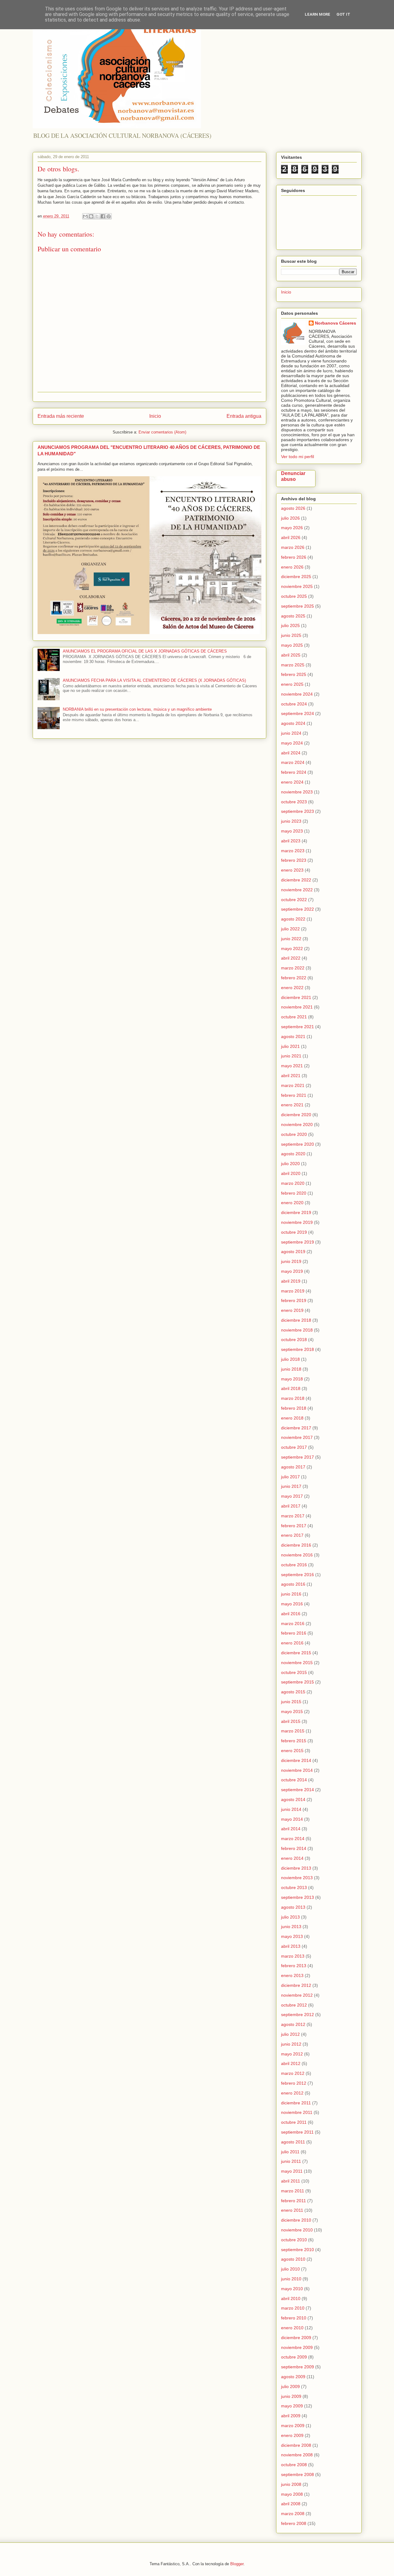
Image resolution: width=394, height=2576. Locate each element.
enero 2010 (292, 2328)
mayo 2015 (292, 1711)
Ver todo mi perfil (298, 457)
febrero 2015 (294, 1741)
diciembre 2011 (296, 2103)
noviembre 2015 (297, 1663)
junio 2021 (291, 1056)
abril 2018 (291, 1388)
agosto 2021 (293, 1036)
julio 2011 (290, 2152)
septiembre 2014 (298, 1790)
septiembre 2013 (298, 1897)
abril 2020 (291, 1173)
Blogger (237, 2564)
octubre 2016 (294, 1565)
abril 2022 (291, 958)
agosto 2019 (293, 1252)
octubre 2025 (294, 596)
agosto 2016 (293, 1584)
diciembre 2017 (296, 1428)
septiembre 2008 (298, 2474)
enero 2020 (292, 1203)
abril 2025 (291, 655)
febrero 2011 (293, 2201)
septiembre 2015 (298, 1682)
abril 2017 (291, 1506)
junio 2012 (291, 2044)
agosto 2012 (293, 2024)
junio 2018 (291, 1369)
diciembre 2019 (296, 1212)
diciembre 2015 (296, 1653)
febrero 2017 (294, 1526)
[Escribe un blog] (91, 216)
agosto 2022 (293, 919)
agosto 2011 (293, 2142)
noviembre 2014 (297, 1770)
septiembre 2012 (298, 2015)
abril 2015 (291, 1721)
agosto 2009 (293, 2377)
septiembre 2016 (298, 1575)
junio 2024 (291, 733)
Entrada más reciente (61, 416)
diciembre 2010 (296, 2220)
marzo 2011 (293, 2191)
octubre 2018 (294, 1340)
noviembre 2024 (297, 694)
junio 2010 (291, 2279)
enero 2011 (292, 2210)
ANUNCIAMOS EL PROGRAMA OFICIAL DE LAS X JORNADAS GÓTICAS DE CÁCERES (145, 651)
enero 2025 (292, 684)
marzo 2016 (293, 1623)
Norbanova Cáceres (336, 323)
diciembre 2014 (296, 1760)
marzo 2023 (293, 851)
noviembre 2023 (297, 792)
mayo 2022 (292, 949)
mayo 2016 (292, 1604)
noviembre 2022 (297, 890)
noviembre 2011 (297, 2112)
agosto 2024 (293, 723)
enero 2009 (292, 2435)
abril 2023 (291, 841)
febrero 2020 (294, 1193)
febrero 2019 (294, 1300)
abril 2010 (291, 2298)
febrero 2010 (294, 2318)
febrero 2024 (294, 772)
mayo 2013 (292, 1936)
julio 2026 (290, 518)
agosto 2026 (293, 508)
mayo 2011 (292, 2171)
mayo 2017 (292, 1496)
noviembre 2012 (297, 1995)
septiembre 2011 (297, 2132)
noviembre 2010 (297, 2230)
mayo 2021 (292, 1066)
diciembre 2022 (296, 880)
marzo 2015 (293, 1731)
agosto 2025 (293, 616)
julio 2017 (290, 1477)
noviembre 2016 (297, 1555)
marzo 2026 (293, 547)
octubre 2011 (294, 2122)
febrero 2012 (294, 2083)
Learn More (318, 14)
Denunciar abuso (293, 476)
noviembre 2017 (297, 1437)
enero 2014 (292, 1858)
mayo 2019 (292, 1271)
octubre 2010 (294, 2240)
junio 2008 (291, 2484)
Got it (343, 14)
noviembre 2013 (297, 1878)
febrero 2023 (294, 860)
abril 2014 (291, 1829)
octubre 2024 (294, 704)
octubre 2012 (294, 2005)
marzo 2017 (293, 1516)
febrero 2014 (294, 1848)
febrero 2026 (294, 557)
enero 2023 (292, 870)
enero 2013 (292, 1975)
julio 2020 (290, 1164)
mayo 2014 (292, 1819)
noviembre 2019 (297, 1222)
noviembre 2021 (297, 1007)
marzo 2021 (293, 1085)
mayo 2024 (292, 743)
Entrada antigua (244, 416)
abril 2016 (291, 1614)
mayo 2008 (292, 2494)
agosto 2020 (293, 1154)
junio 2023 (291, 821)
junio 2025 (291, 635)
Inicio (155, 416)
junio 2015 (291, 1702)
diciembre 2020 (296, 1115)
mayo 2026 (292, 528)
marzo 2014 (293, 1839)
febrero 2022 (294, 978)
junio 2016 (291, 1594)
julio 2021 (290, 1046)
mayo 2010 (292, 2289)
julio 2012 (290, 2034)
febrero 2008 (294, 2523)
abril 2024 (291, 753)
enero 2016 (292, 1643)
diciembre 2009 (296, 2338)
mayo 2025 (292, 645)
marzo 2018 (293, 1398)
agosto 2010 (293, 2259)
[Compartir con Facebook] (103, 216)
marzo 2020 (293, 1183)
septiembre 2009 (298, 2367)
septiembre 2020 (298, 1144)
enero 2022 (292, 988)
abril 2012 (291, 2063)
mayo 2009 (292, 2406)
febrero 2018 (294, 1408)
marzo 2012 (293, 2073)
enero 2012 (292, 2093)
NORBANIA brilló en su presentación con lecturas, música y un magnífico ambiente (137, 709)
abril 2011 (291, 2181)
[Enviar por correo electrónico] (85, 216)
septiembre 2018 (298, 1349)
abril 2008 (291, 2504)
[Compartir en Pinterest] (109, 216)
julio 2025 (290, 625)
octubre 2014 (294, 1780)
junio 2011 (291, 2161)
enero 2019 (292, 1310)
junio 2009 (291, 2396)
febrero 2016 (294, 1633)
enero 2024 (292, 782)
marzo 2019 (293, 1291)
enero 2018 (292, 1418)
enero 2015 (292, 1751)
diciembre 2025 (296, 577)
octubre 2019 (294, 1232)
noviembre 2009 (297, 2347)
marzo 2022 (293, 968)
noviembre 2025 (297, 586)
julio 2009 (290, 2386)
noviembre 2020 (297, 1124)
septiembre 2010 (298, 2250)
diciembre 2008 (296, 2445)
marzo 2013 (293, 1956)
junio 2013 (291, 1927)
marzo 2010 (293, 2308)
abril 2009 (291, 2416)
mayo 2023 (292, 831)
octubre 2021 (294, 1017)
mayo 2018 (292, 1379)
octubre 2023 (294, 802)
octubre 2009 (294, 2357)
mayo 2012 (292, 2054)
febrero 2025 (294, 674)
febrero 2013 (294, 1966)
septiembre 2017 (298, 1457)
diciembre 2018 (296, 1320)
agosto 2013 (293, 1907)
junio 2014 (291, 1809)
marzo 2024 (293, 762)
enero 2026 (292, 567)
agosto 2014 (293, 1799)
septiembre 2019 (298, 1242)
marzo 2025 (293, 665)
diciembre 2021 (296, 997)
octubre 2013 (294, 1887)
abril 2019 (291, 1281)
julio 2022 (290, 929)
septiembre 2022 (298, 909)
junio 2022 (291, 939)
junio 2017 (291, 1486)
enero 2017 (292, 1535)
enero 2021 (292, 1105)
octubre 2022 (294, 900)
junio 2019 (291, 1261)
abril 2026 (291, 537)
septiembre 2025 (298, 606)
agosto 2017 (293, 1467)
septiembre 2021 (298, 1027)
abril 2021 (291, 1076)
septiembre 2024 (298, 713)
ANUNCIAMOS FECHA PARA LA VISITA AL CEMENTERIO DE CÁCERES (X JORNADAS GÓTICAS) (154, 680)
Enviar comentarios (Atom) (162, 432)
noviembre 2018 (297, 1330)
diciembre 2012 (296, 1985)
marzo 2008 (293, 2514)
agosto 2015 (293, 1692)
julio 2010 (290, 2269)
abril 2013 (291, 1946)
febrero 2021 (294, 1095)
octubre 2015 (294, 1672)
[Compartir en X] (97, 216)
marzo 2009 (293, 2426)
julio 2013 (290, 1917)
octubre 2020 (294, 1134)
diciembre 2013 (296, 1868)
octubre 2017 (294, 1447)
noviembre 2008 (297, 2455)
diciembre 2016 (296, 1545)
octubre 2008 (294, 2465)
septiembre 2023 (298, 811)
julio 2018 (290, 1359)
